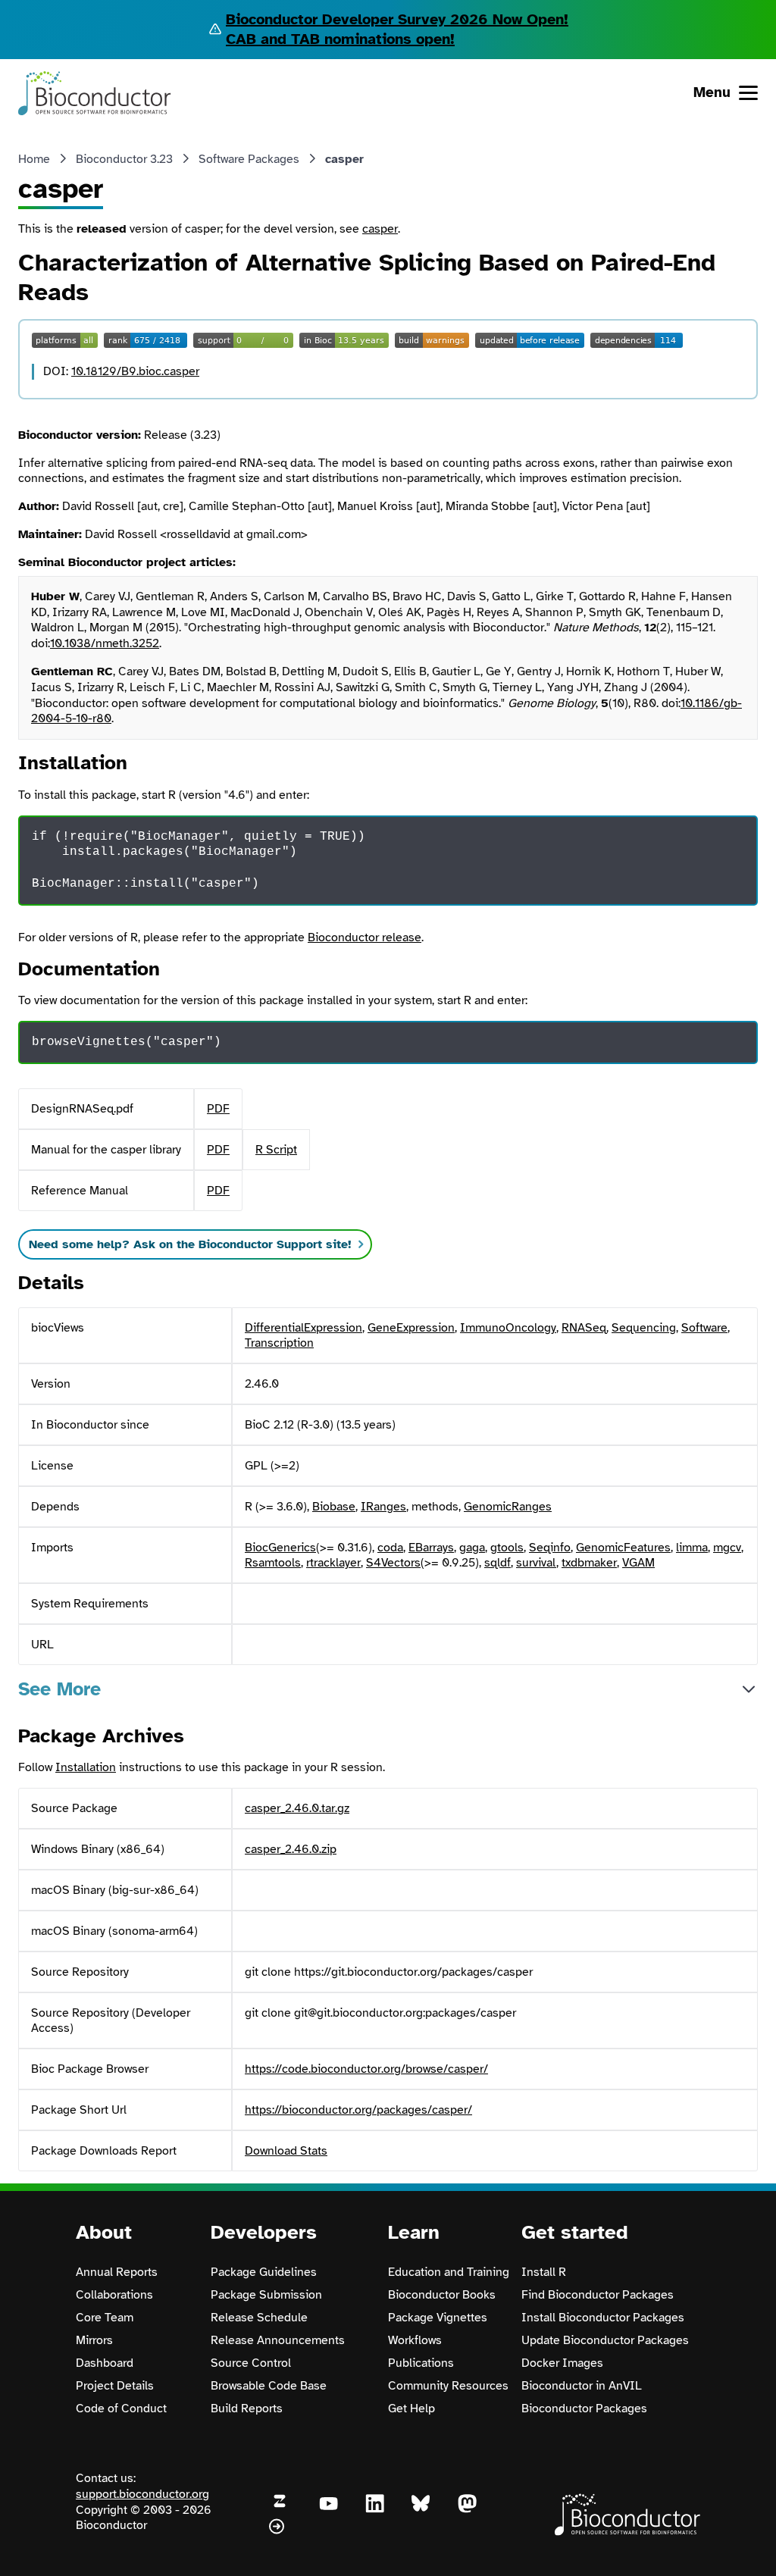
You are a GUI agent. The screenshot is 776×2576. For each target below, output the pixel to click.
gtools (507, 1548)
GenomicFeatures (623, 1548)
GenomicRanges (508, 1507)
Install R (544, 2272)
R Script (276, 1150)
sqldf (498, 1563)
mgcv (727, 1548)
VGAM (638, 1563)
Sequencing (644, 1328)
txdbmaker (589, 1563)
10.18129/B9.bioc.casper (135, 371)
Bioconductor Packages (584, 2409)
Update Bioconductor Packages (605, 2340)
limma (692, 1548)
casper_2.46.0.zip (291, 1849)
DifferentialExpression (304, 1328)
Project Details (115, 2386)
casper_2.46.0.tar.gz (297, 1808)
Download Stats (286, 2151)
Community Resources (448, 2386)
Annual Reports (117, 2272)
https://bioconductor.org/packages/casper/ (358, 2110)
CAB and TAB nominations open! (340, 39)
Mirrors (94, 2340)
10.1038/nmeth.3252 (105, 643)
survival (536, 1563)
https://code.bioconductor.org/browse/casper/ (366, 2069)
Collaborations (114, 2295)
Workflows (415, 2340)
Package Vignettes (438, 2318)
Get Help (411, 2409)
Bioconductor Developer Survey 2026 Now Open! (397, 19)
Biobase (334, 1507)
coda (390, 1548)
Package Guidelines (264, 2272)
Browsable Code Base (269, 2386)
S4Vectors (393, 1563)
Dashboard (105, 2363)
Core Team (105, 2318)
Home (34, 159)
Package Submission (266, 2295)
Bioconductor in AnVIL (582, 2386)
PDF (218, 1109)
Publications (421, 2363)
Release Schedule (259, 2318)
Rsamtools (273, 1563)
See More (59, 1689)
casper (380, 229)
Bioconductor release (365, 937)
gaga (472, 1548)
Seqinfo (550, 1548)
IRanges (383, 1507)
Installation (86, 1767)
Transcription (279, 1343)
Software (704, 1328)
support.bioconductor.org (142, 2494)
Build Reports (247, 2409)
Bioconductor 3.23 (124, 159)
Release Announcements (278, 2340)
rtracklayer (333, 1563)
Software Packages (249, 159)
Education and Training (449, 2272)
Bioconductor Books (442, 2295)
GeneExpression (411, 1328)
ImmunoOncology (508, 1328)
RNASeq (584, 1328)
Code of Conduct (121, 2409)
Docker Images (562, 2363)
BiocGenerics (280, 1548)
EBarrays (431, 1548)
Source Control (251, 2363)
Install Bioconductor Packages (603, 2318)
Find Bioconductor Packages (598, 2295)
